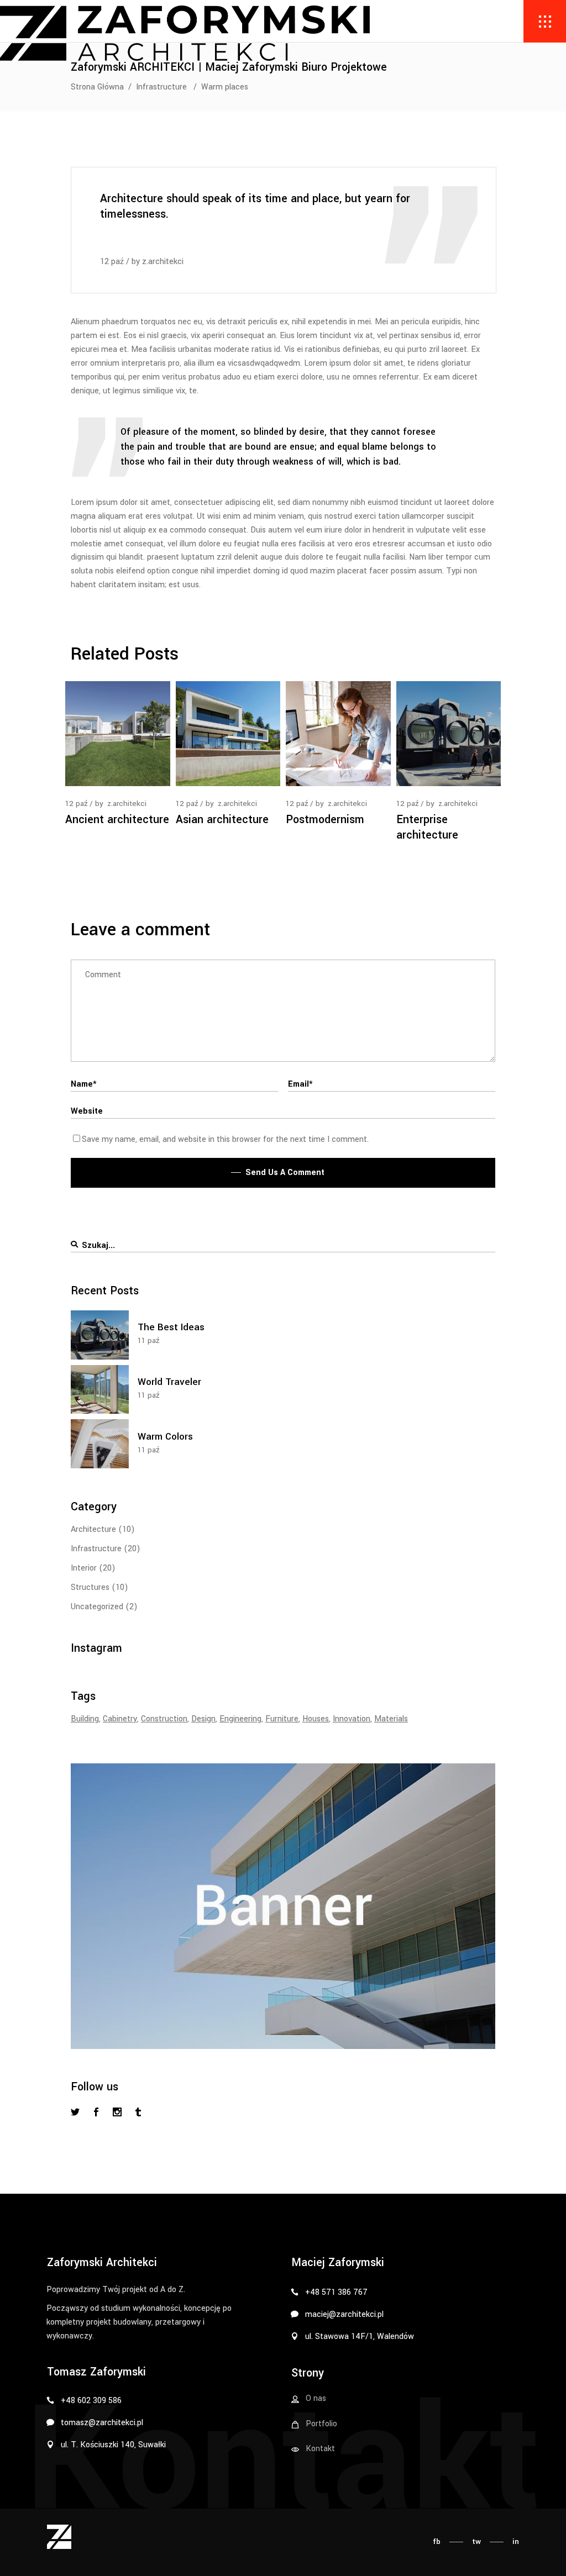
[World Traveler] (100, 1390)
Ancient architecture (117, 820)
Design (203, 1719)
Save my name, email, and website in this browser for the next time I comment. (225, 1139)
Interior (84, 1568)
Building (85, 1719)
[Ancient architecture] (118, 734)
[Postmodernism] (338, 734)
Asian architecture (222, 820)
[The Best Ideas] (100, 1335)
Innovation (352, 1719)
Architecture (93, 1529)
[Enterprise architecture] (449, 734)
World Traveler (169, 1382)
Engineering (240, 1719)
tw (476, 2541)
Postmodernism (325, 820)
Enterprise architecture (427, 827)
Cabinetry (120, 1719)
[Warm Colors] (100, 1444)
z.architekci (163, 262)
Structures (90, 1587)
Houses (316, 1719)
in (516, 2541)
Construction (164, 1719)
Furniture (282, 1719)
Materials (391, 1719)
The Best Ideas (171, 1327)
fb (437, 2541)
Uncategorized (97, 1607)
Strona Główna (97, 87)
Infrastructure (161, 87)
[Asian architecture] (228, 734)
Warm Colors (165, 1437)
